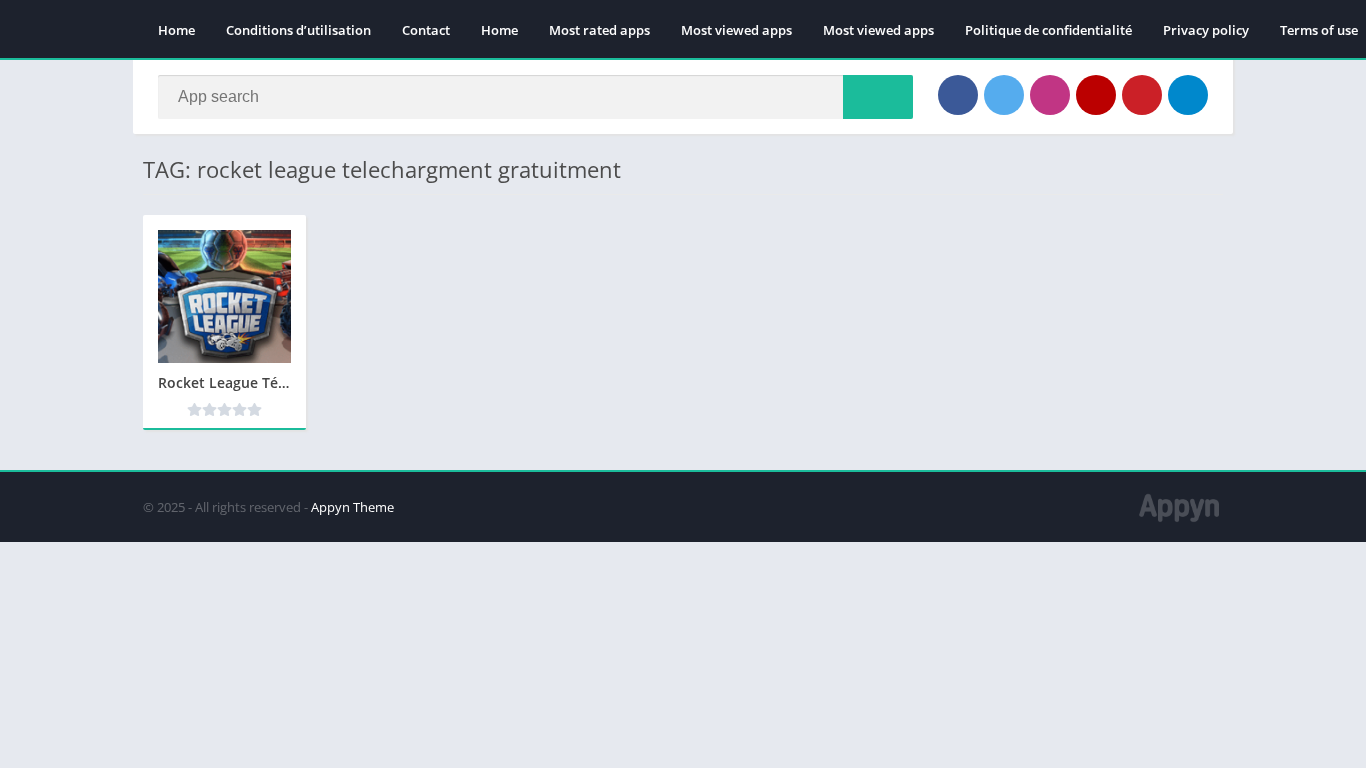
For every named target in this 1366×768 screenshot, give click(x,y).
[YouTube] (1096, 95)
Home (176, 30)
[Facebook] (958, 95)
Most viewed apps (736, 30)
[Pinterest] (1142, 95)
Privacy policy (1206, 30)
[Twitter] (1004, 95)
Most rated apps (599, 30)
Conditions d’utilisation (298, 30)
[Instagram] (1050, 95)
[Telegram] (1188, 95)
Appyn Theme (352, 507)
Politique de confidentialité (1048, 30)
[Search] (878, 97)
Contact (426, 30)
